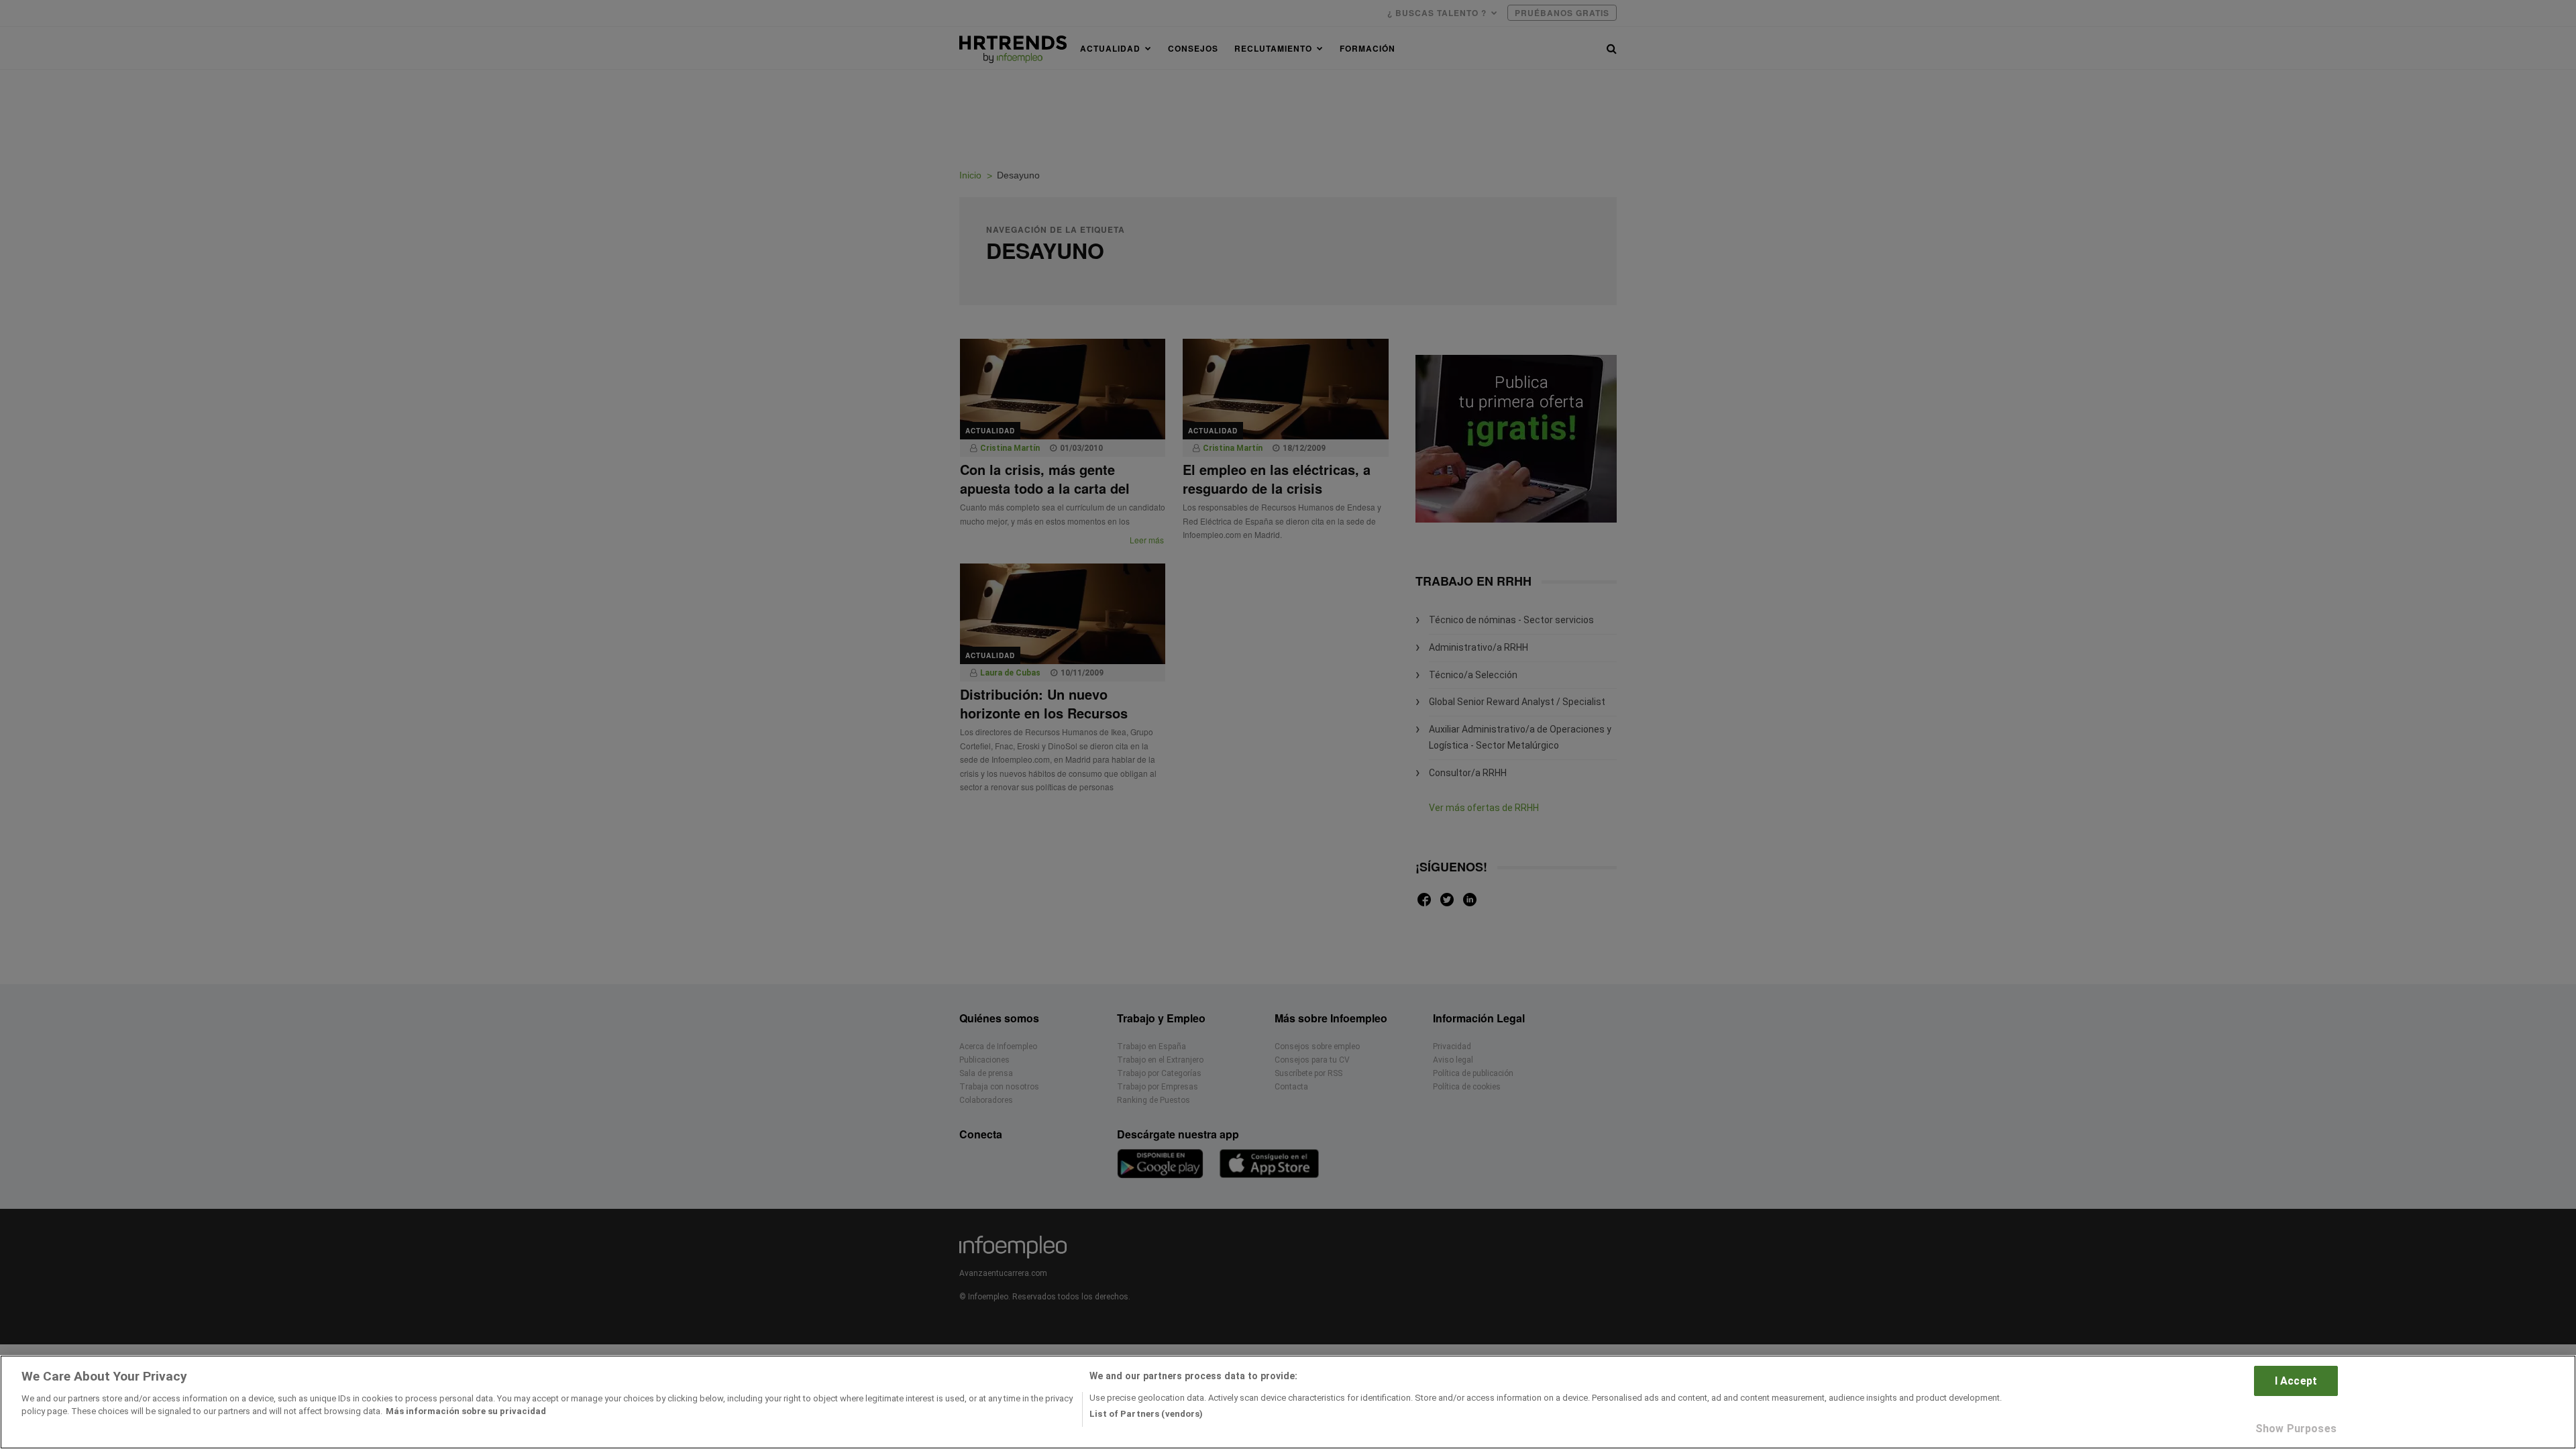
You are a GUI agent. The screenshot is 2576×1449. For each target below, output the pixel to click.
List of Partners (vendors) (1146, 1414)
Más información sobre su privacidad (466, 1411)
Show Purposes (2296, 1428)
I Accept (2296, 1381)
